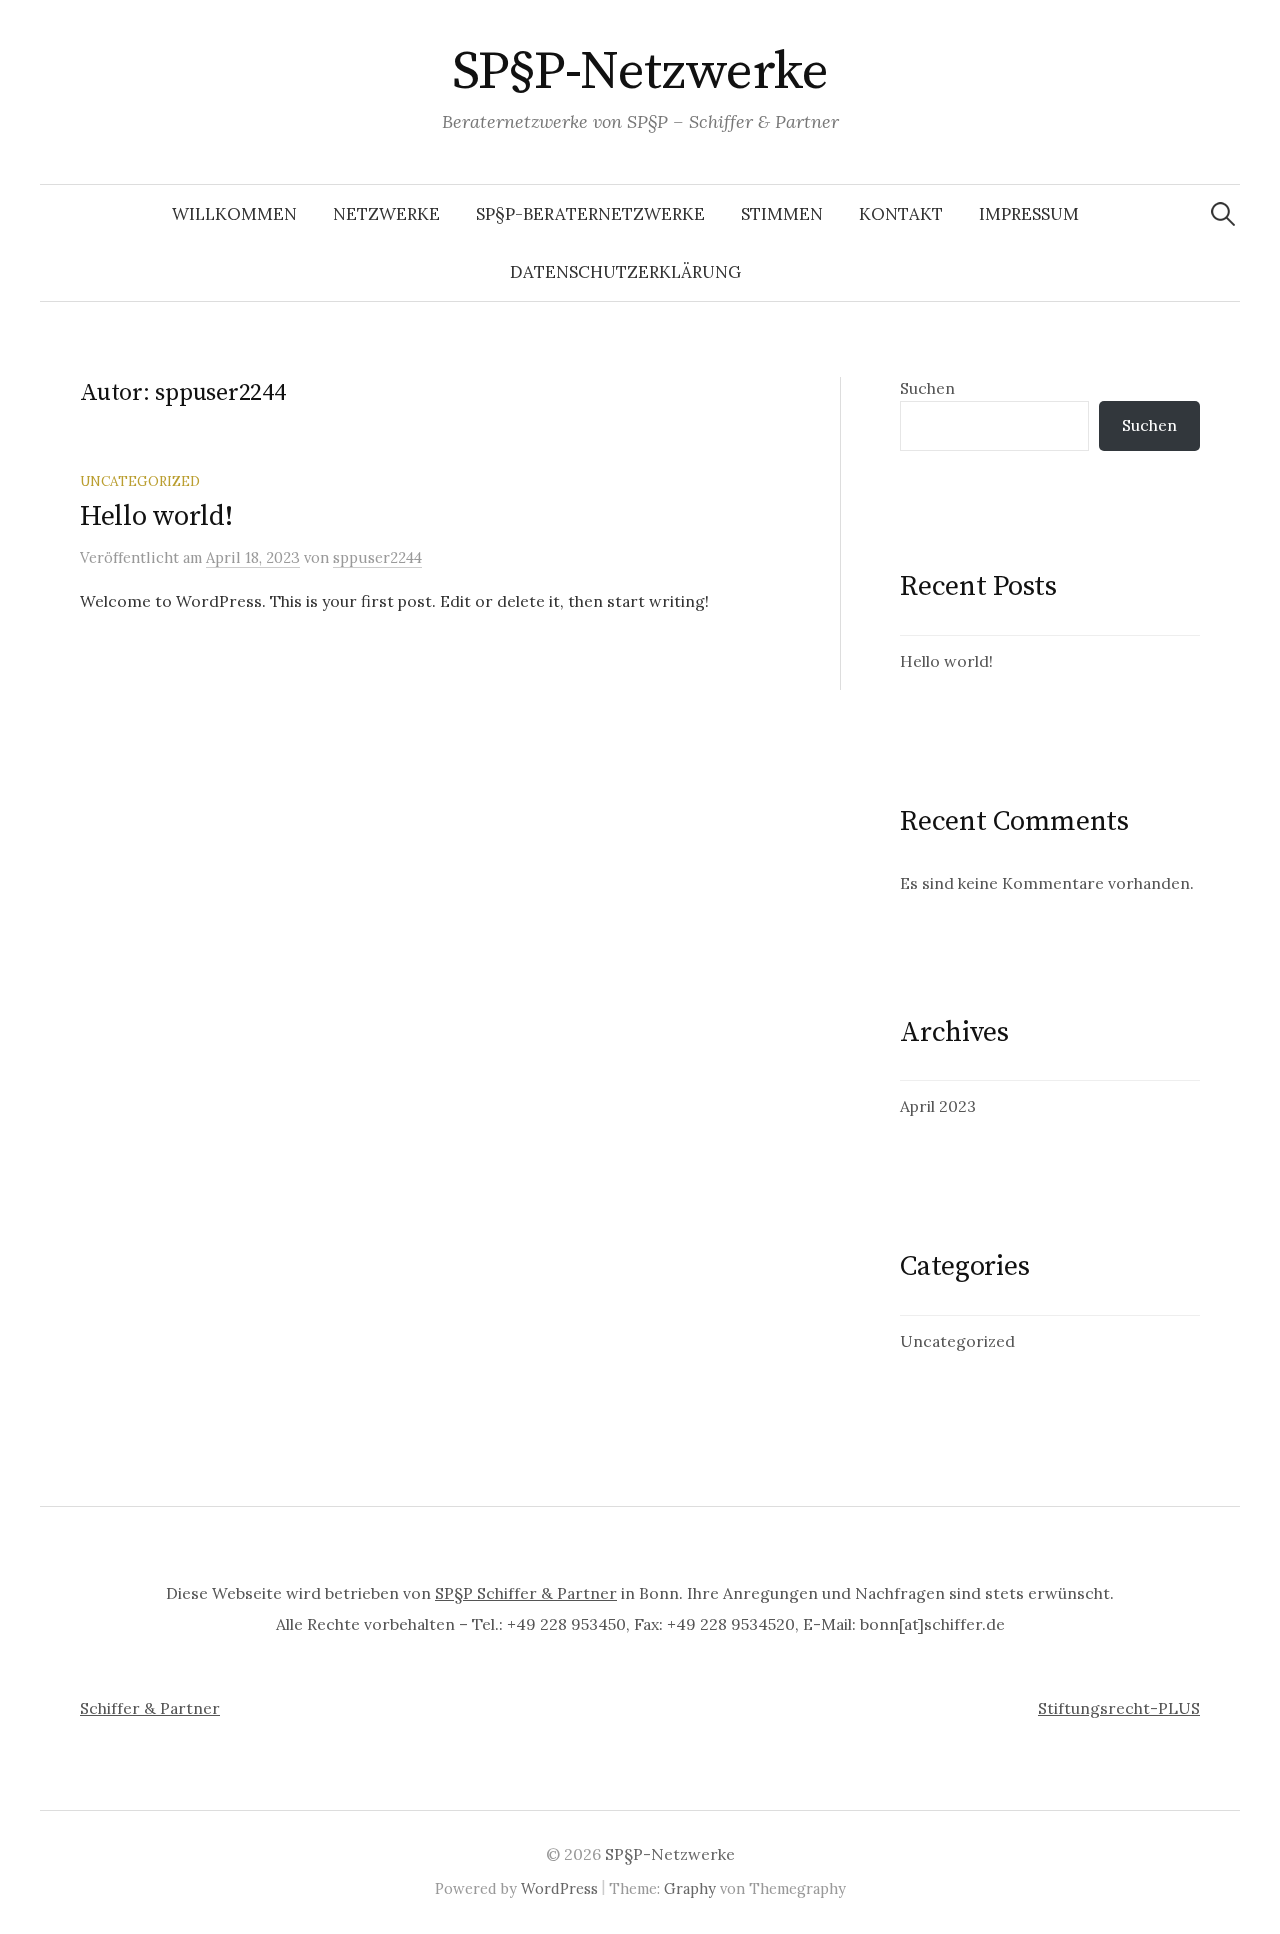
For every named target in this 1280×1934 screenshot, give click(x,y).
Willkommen (234, 214)
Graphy (690, 1888)
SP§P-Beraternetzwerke (590, 214)
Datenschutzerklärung (625, 272)
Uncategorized (140, 481)
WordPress (559, 1888)
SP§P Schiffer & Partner (526, 1593)
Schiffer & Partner (150, 1708)
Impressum (1029, 214)
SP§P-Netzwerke (640, 72)
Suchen (927, 388)
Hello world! (156, 516)
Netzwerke (386, 214)
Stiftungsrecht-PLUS (1119, 1708)
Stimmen (782, 214)
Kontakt (901, 214)
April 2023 (938, 1106)
